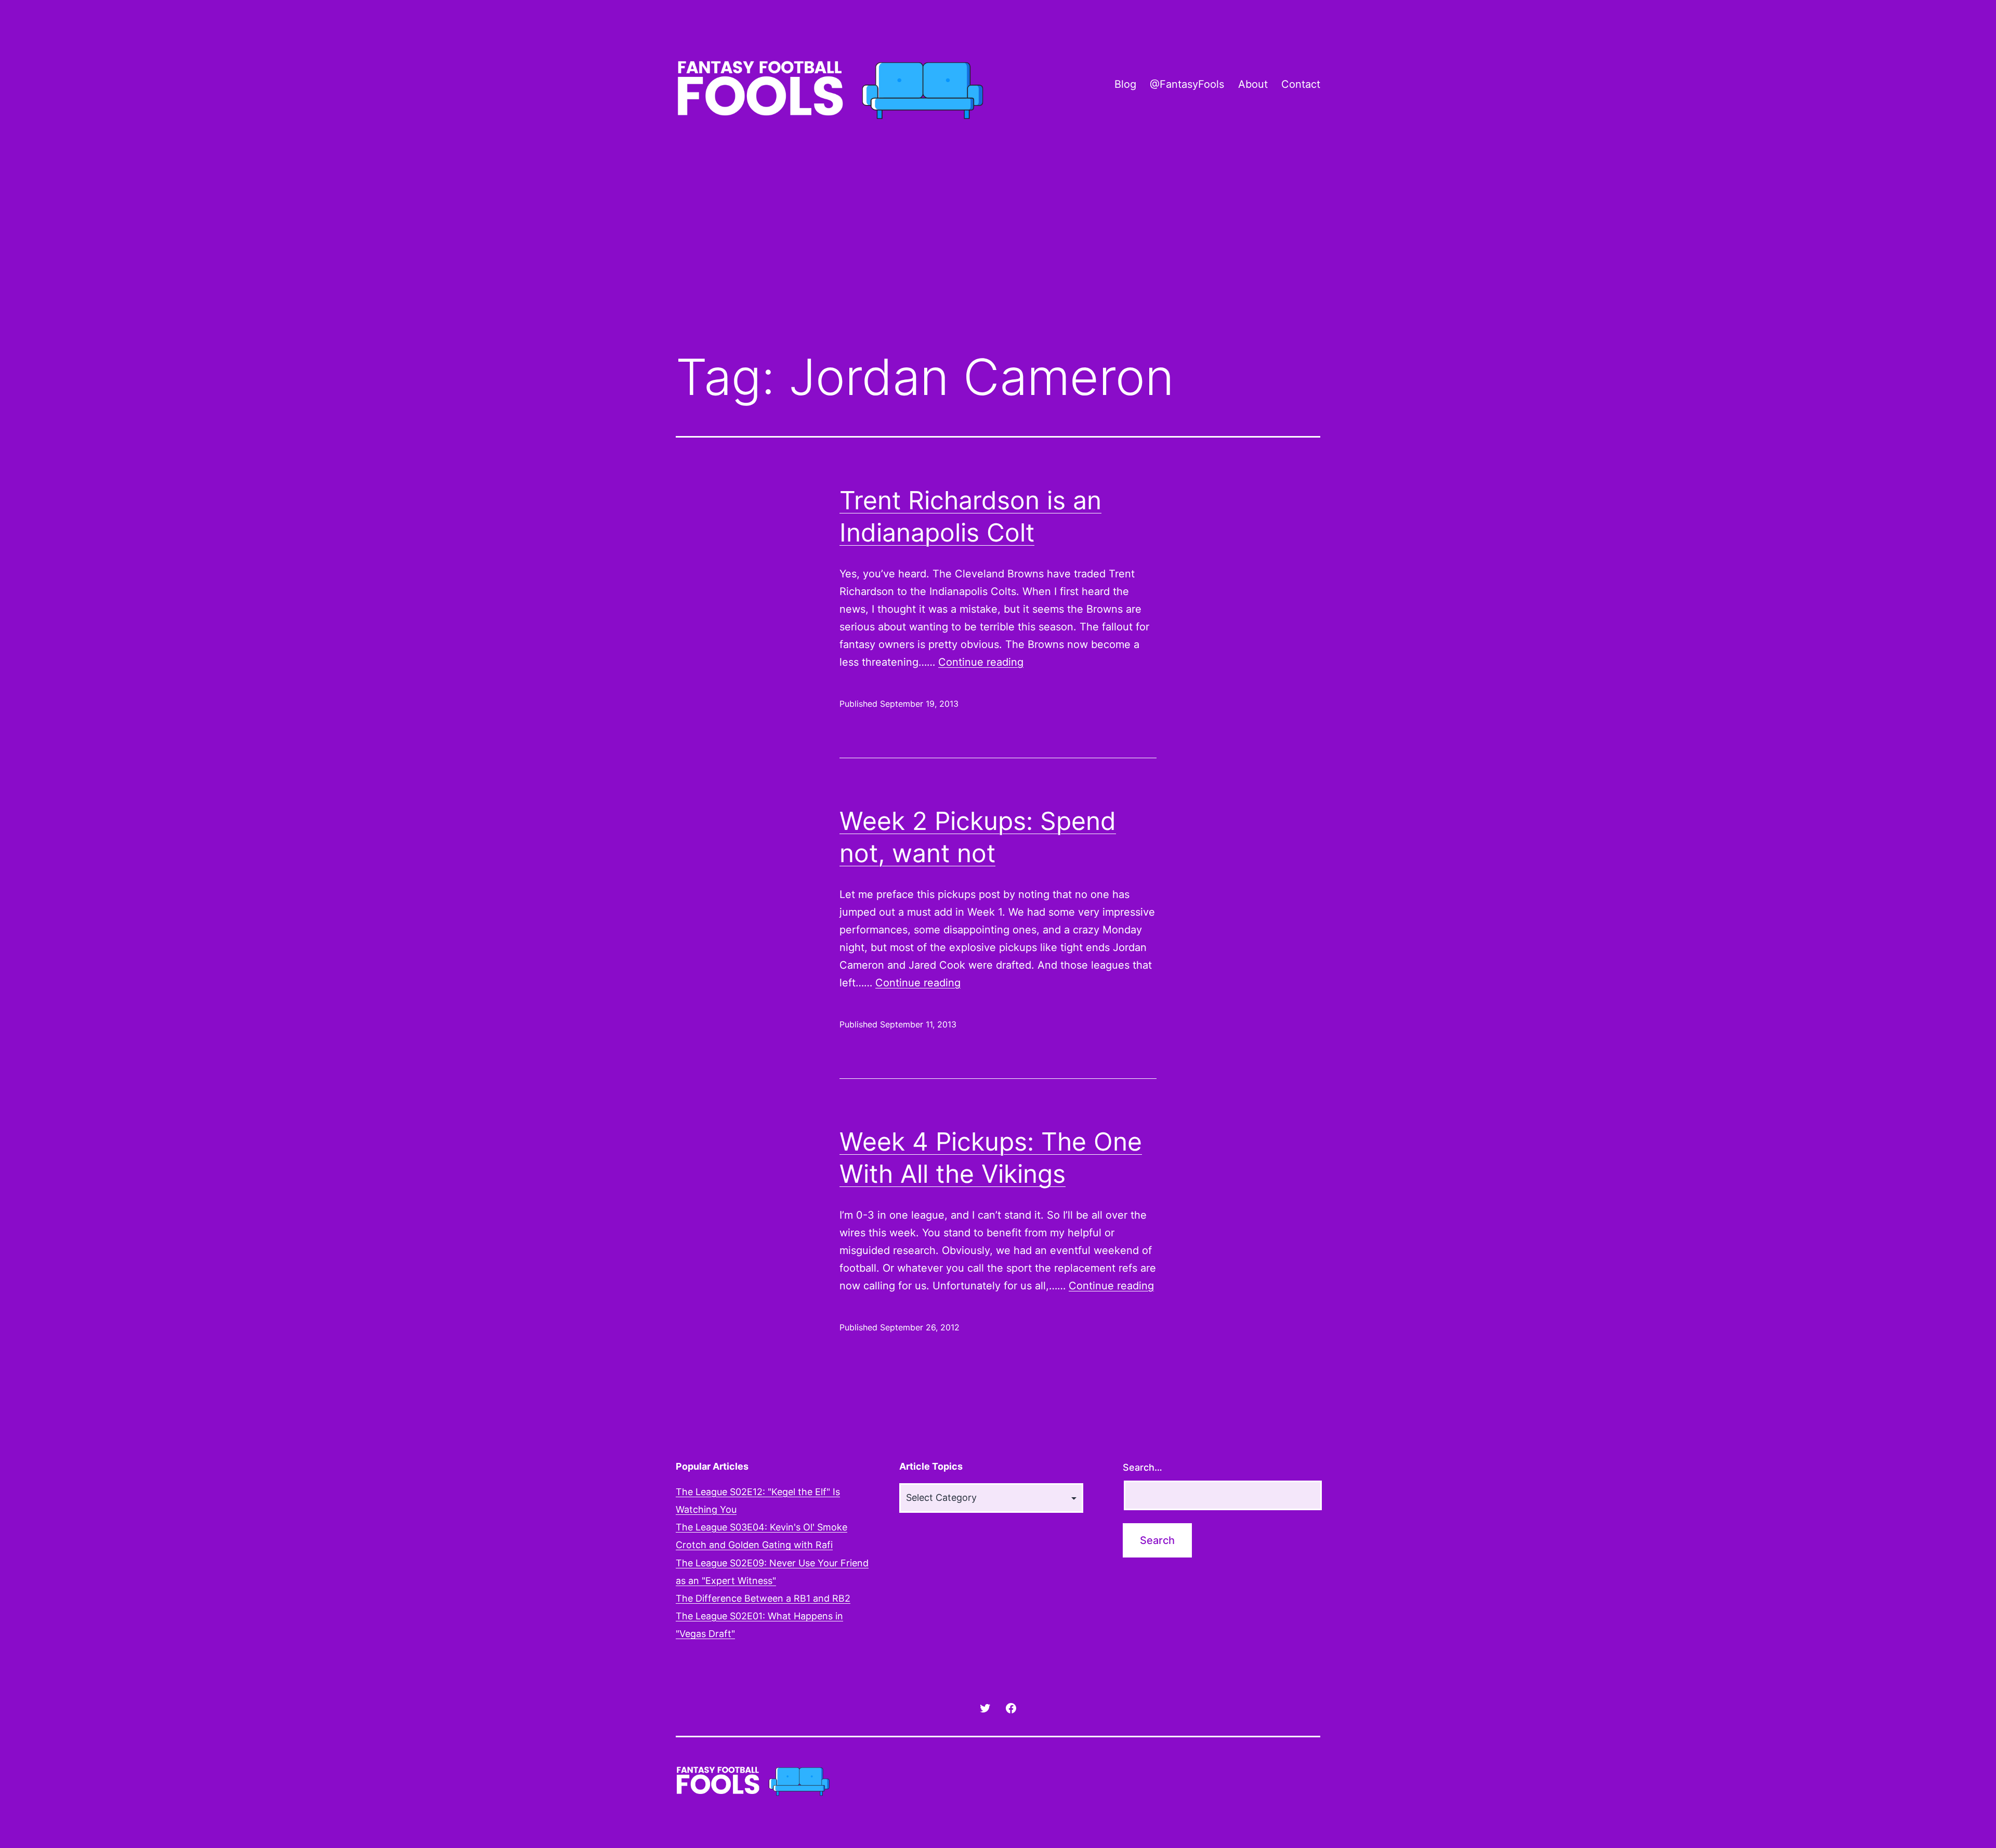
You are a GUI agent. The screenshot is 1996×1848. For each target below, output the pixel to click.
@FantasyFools (1187, 84)
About (1253, 84)
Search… (1143, 1467)
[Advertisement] (998, 256)
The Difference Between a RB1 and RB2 (763, 1598)
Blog (1125, 84)
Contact (1301, 84)
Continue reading (981, 662)
